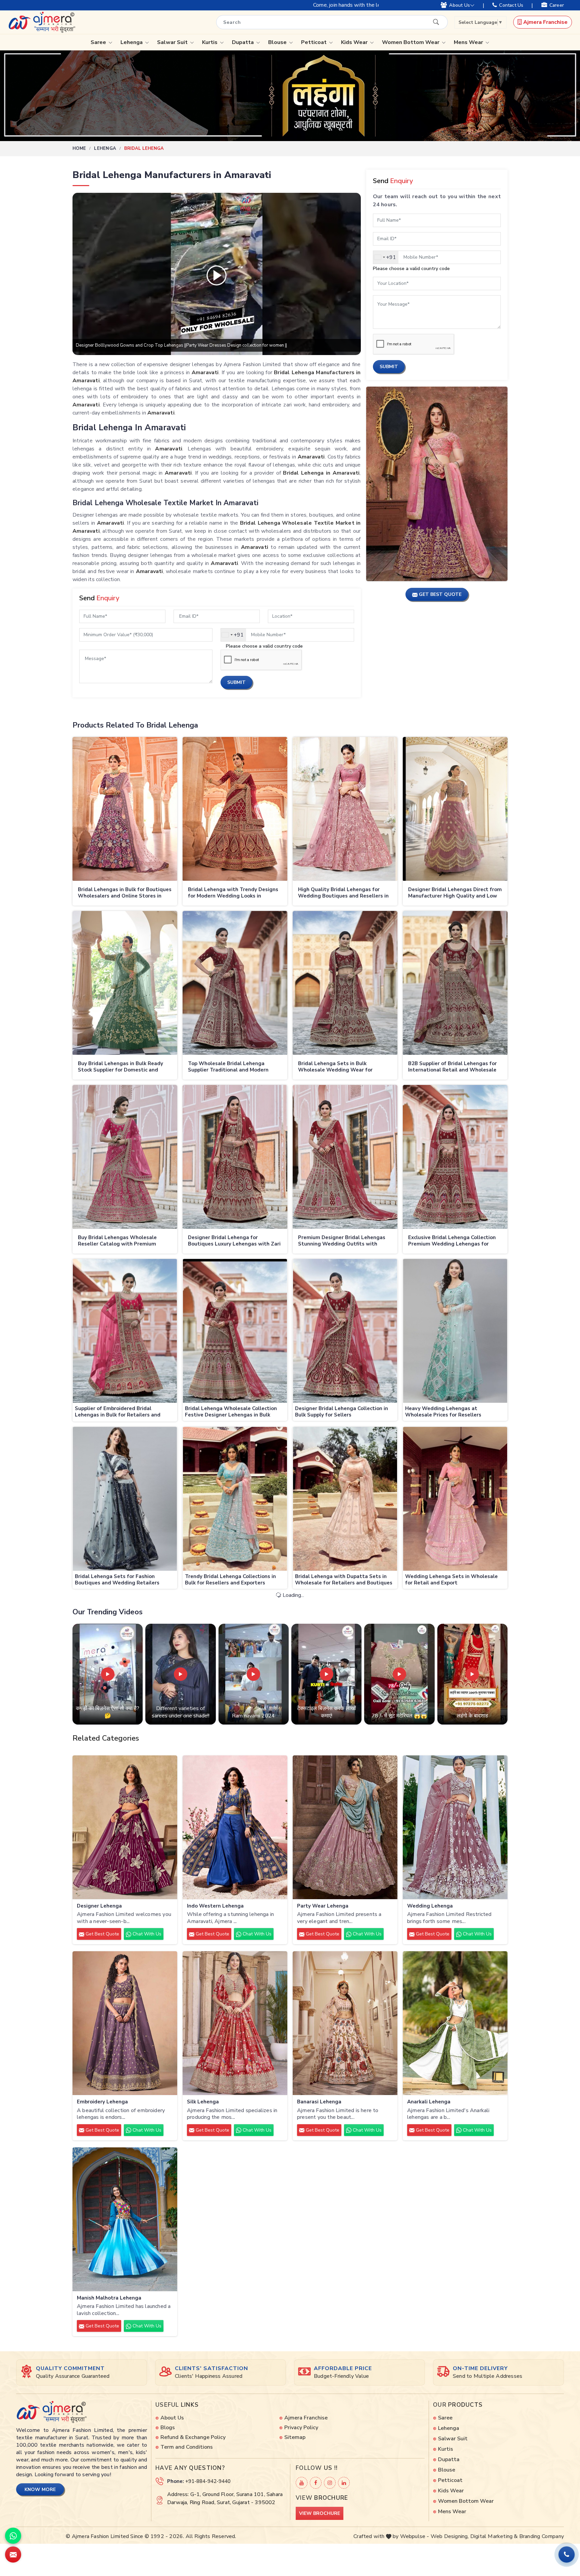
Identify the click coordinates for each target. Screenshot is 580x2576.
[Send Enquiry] (13, 2555)
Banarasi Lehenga (319, 2102)
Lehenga (132, 42)
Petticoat (315, 42)
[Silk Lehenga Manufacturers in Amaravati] (235, 2023)
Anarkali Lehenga (429, 2102)
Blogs (168, 2428)
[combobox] (233, 635)
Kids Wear (355, 42)
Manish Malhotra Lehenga (109, 2298)
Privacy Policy (301, 2428)
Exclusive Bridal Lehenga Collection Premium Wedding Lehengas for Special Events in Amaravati (452, 1241)
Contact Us (511, 5)
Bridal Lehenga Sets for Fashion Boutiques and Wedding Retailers (117, 1580)
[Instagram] (330, 2483)
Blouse (278, 42)
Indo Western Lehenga (215, 1906)
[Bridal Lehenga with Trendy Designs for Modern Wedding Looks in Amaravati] (235, 809)
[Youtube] (302, 2483)
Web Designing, (450, 2536)
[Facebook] (316, 2483)
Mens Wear (469, 42)
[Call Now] (567, 2555)
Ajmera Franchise (545, 22)
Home (79, 148)
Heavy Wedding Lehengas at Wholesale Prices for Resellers (443, 1412)
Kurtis (210, 42)
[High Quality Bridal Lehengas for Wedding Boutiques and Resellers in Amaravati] (345, 809)
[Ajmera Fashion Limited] (42, 22)
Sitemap (295, 2437)
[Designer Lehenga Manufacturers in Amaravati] (125, 1827)
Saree (99, 42)
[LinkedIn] (344, 2483)
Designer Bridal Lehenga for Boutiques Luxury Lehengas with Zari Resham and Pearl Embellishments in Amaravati (234, 1241)
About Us (460, 5)
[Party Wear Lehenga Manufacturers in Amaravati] (345, 1827)
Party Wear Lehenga (323, 1906)
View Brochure (320, 2513)
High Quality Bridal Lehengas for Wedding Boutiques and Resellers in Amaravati (343, 893)
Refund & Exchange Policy (193, 2437)
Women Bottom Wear (411, 42)
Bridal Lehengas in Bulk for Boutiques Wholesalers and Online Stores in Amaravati (125, 893)
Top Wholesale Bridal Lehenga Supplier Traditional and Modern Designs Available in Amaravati (228, 1067)
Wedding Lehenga (430, 1906)
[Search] (436, 22)
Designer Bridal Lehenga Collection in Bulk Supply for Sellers (342, 1412)
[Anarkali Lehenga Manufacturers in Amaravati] (455, 2023)
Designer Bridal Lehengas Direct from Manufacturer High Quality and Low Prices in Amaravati (455, 893)
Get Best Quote (102, 1934)
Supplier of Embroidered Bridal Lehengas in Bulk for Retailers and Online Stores (118, 1412)
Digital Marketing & (494, 2536)
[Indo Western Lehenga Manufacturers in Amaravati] (235, 1827)
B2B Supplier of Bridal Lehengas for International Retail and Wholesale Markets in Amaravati (452, 1067)
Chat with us (146, 1934)
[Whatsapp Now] (13, 2536)
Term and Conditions (187, 2447)
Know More (40, 2490)
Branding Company (542, 2536)
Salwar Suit (173, 42)
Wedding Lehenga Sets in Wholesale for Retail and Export (451, 1580)
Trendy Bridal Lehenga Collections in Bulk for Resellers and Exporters (230, 1580)
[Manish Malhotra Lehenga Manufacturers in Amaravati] (125, 2219)
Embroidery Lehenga (102, 2102)
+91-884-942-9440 (208, 2481)
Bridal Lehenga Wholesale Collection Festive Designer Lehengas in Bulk (231, 1412)
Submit (236, 682)
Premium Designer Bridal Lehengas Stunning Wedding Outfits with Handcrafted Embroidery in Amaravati (342, 1241)
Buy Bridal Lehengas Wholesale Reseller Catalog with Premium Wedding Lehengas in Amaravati (119, 1241)
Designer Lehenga (99, 1906)
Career (557, 5)
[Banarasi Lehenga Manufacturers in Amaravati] (345, 2023)
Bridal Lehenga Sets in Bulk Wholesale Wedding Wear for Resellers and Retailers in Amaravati (344, 1067)
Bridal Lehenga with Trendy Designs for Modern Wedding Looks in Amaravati (233, 893)
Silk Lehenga (203, 2102)
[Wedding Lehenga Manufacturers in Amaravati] (455, 1827)
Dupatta (244, 42)
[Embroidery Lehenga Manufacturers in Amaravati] (125, 2023)
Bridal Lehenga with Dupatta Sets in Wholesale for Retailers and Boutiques (344, 1580)
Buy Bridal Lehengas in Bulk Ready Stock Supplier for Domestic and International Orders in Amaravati (120, 1067)
